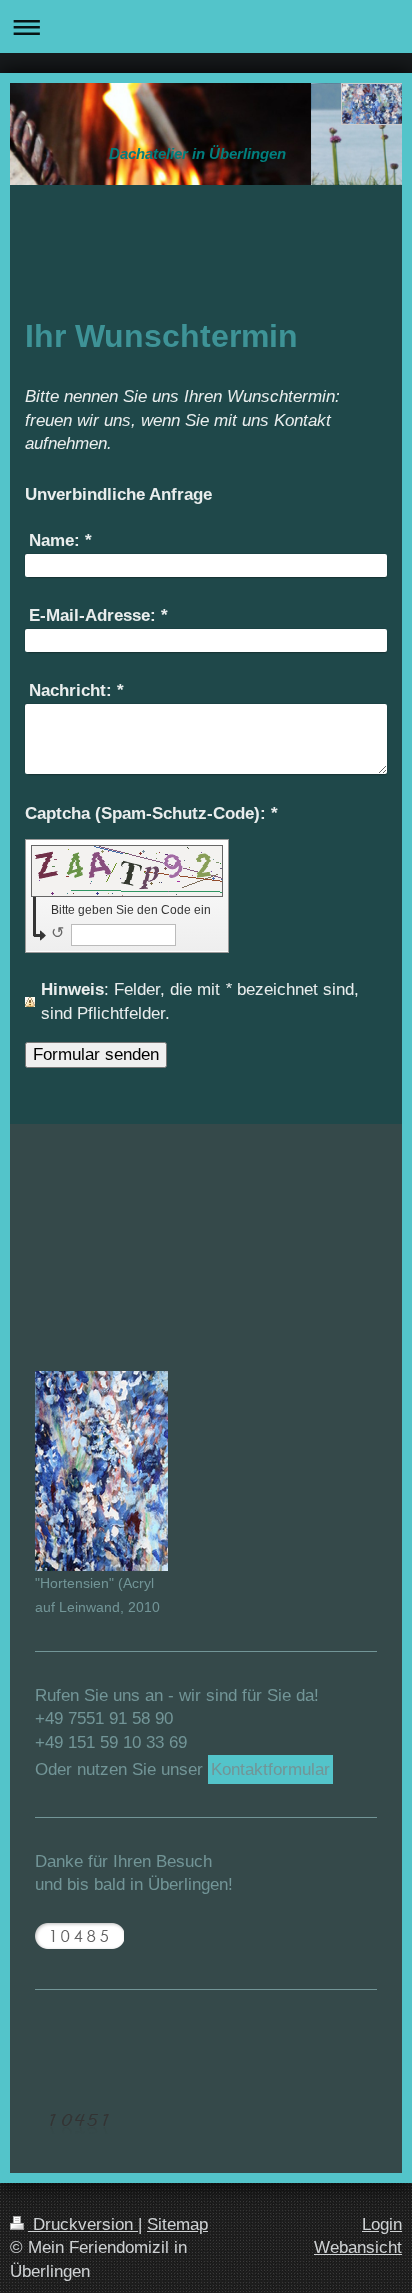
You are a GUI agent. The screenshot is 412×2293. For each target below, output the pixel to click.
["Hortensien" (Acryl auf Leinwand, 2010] (101, 1471)
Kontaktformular (270, 1769)
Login (382, 2224)
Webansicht (358, 2247)
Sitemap (177, 2224)
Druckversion (83, 2224)
